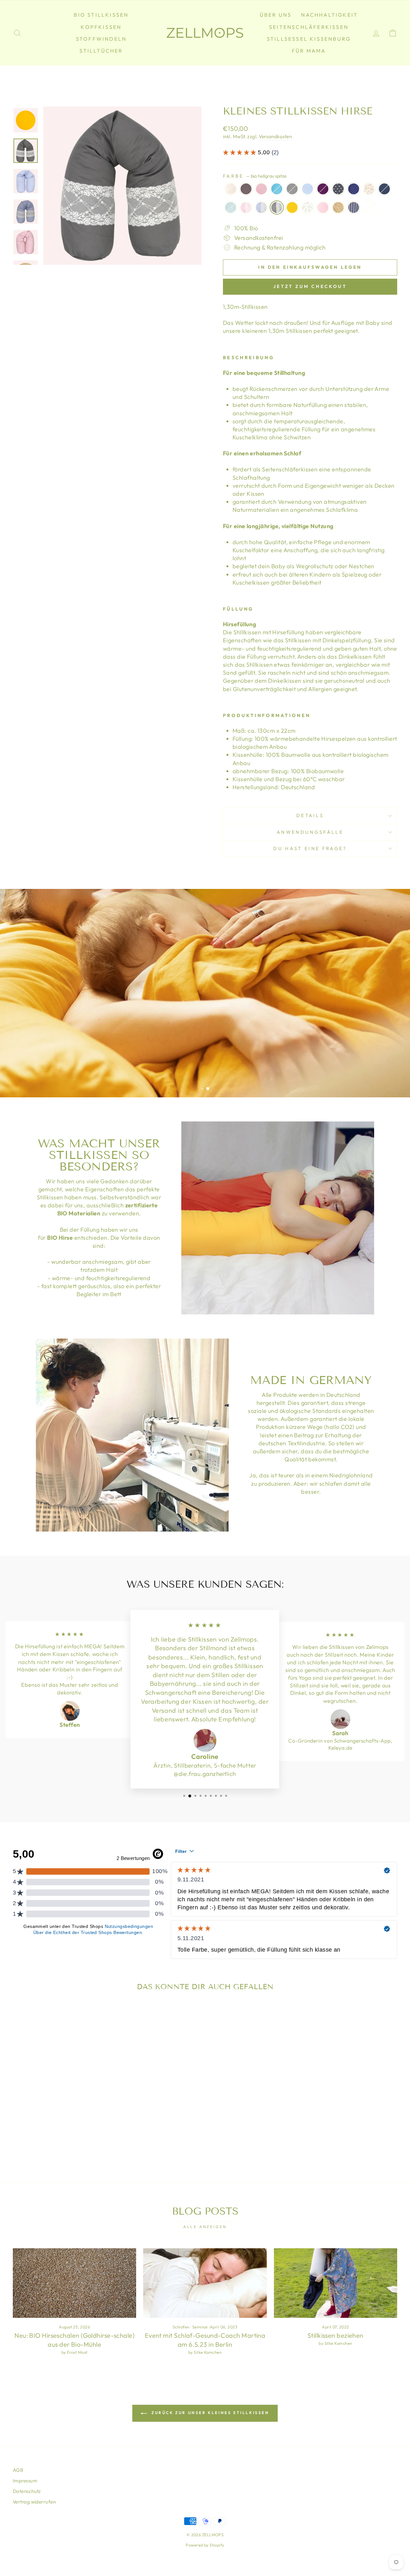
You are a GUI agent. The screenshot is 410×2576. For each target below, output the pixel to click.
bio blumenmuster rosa (369, 189)
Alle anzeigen (205, 2227)
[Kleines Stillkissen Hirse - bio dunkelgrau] (28, 2121)
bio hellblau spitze (261, 207)
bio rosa (261, 189)
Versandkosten (275, 136)
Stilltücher (101, 51)
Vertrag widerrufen (34, 2502)
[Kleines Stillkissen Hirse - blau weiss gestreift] (97, 2129)
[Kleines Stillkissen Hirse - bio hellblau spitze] (45, 2129)
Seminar (200, 2327)
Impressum (25, 2481)
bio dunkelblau (384, 189)
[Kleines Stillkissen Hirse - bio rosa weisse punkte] (80, 2129)
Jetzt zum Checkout (310, 286)
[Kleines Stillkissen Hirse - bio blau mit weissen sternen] (89, 2121)
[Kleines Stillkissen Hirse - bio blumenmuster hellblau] (71, 2129)
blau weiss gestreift (354, 207)
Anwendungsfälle (310, 832)
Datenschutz (27, 2491)
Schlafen (181, 2327)
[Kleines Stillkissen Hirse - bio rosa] (37, 2121)
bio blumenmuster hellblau (307, 207)
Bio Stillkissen (101, 15)
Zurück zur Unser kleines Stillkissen (209, 2413)
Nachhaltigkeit (329, 15)
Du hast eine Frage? (310, 849)
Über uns (276, 15)
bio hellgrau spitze (277, 207)
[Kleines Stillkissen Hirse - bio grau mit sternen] (80, 2121)
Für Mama (309, 51)
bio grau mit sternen (338, 189)
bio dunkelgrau (246, 189)
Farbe (255, 176)
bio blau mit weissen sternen (354, 189)
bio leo (338, 207)
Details (310, 815)
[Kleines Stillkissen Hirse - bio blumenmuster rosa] (97, 2121)
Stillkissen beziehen (336, 2335)
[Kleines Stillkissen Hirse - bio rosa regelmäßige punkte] (58, 2136)
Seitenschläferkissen (309, 27)
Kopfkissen (101, 27)
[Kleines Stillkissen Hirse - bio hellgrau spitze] (54, 2129)
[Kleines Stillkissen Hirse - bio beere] (71, 2121)
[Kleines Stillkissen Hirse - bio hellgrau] (54, 2121)
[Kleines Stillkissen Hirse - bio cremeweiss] (19, 2121)
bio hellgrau (292, 189)
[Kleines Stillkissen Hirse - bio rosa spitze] (37, 2129)
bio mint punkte (231, 207)
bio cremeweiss (231, 189)
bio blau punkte (307, 189)
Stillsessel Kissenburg (309, 39)
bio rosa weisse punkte (323, 207)
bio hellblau (277, 189)
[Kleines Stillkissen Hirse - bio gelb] (63, 2129)
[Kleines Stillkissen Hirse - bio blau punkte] (63, 2121)
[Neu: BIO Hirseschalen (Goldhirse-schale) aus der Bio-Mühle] (74, 2283)
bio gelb (292, 207)
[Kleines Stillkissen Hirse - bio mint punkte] (28, 2129)
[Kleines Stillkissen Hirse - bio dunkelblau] (19, 2129)
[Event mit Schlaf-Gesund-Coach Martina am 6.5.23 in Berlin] (205, 2283)
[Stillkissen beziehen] (336, 2283)
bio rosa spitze (246, 207)
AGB (18, 2470)
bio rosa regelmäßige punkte (369, 207)
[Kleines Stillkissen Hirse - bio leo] (89, 2129)
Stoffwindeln (101, 39)
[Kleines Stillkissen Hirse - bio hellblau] (45, 2121)
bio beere (323, 189)
